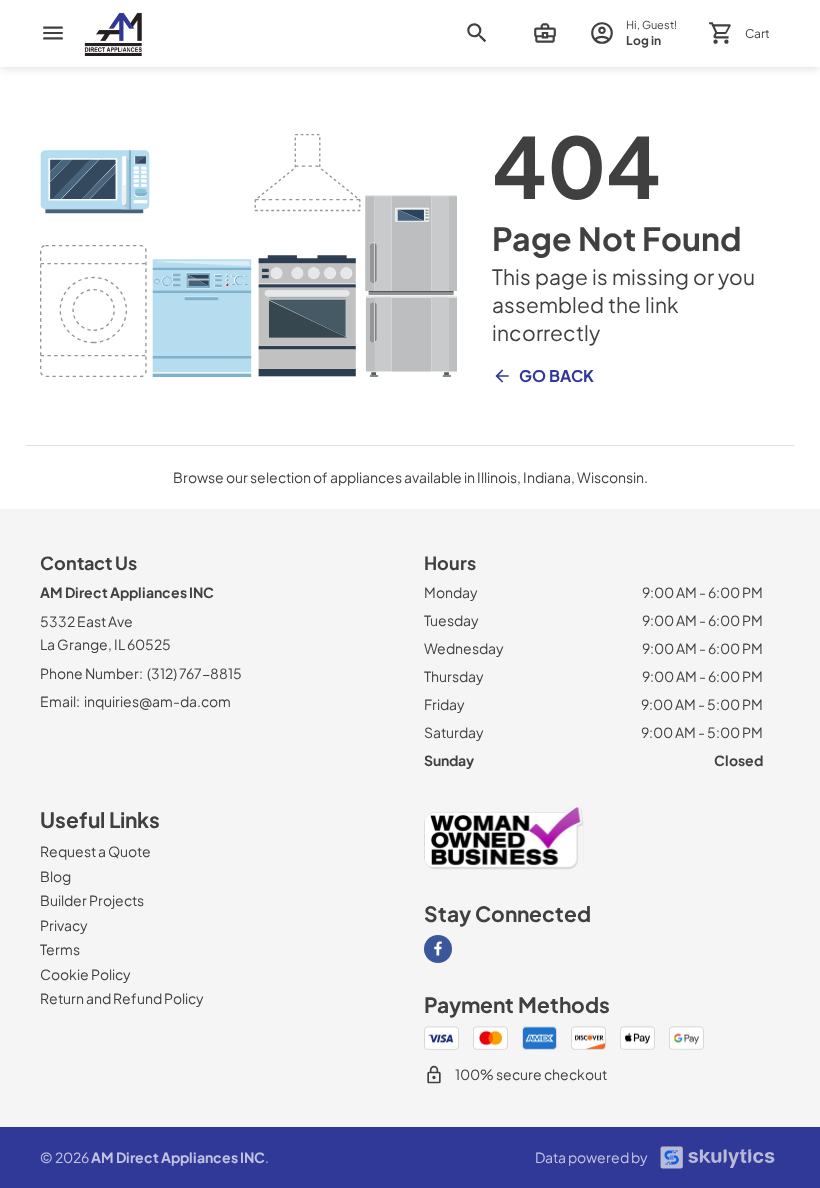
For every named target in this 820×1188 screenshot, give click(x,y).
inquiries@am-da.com (157, 701)
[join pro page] (544, 33)
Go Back (556, 375)
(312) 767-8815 (194, 673)
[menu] (53, 33)
